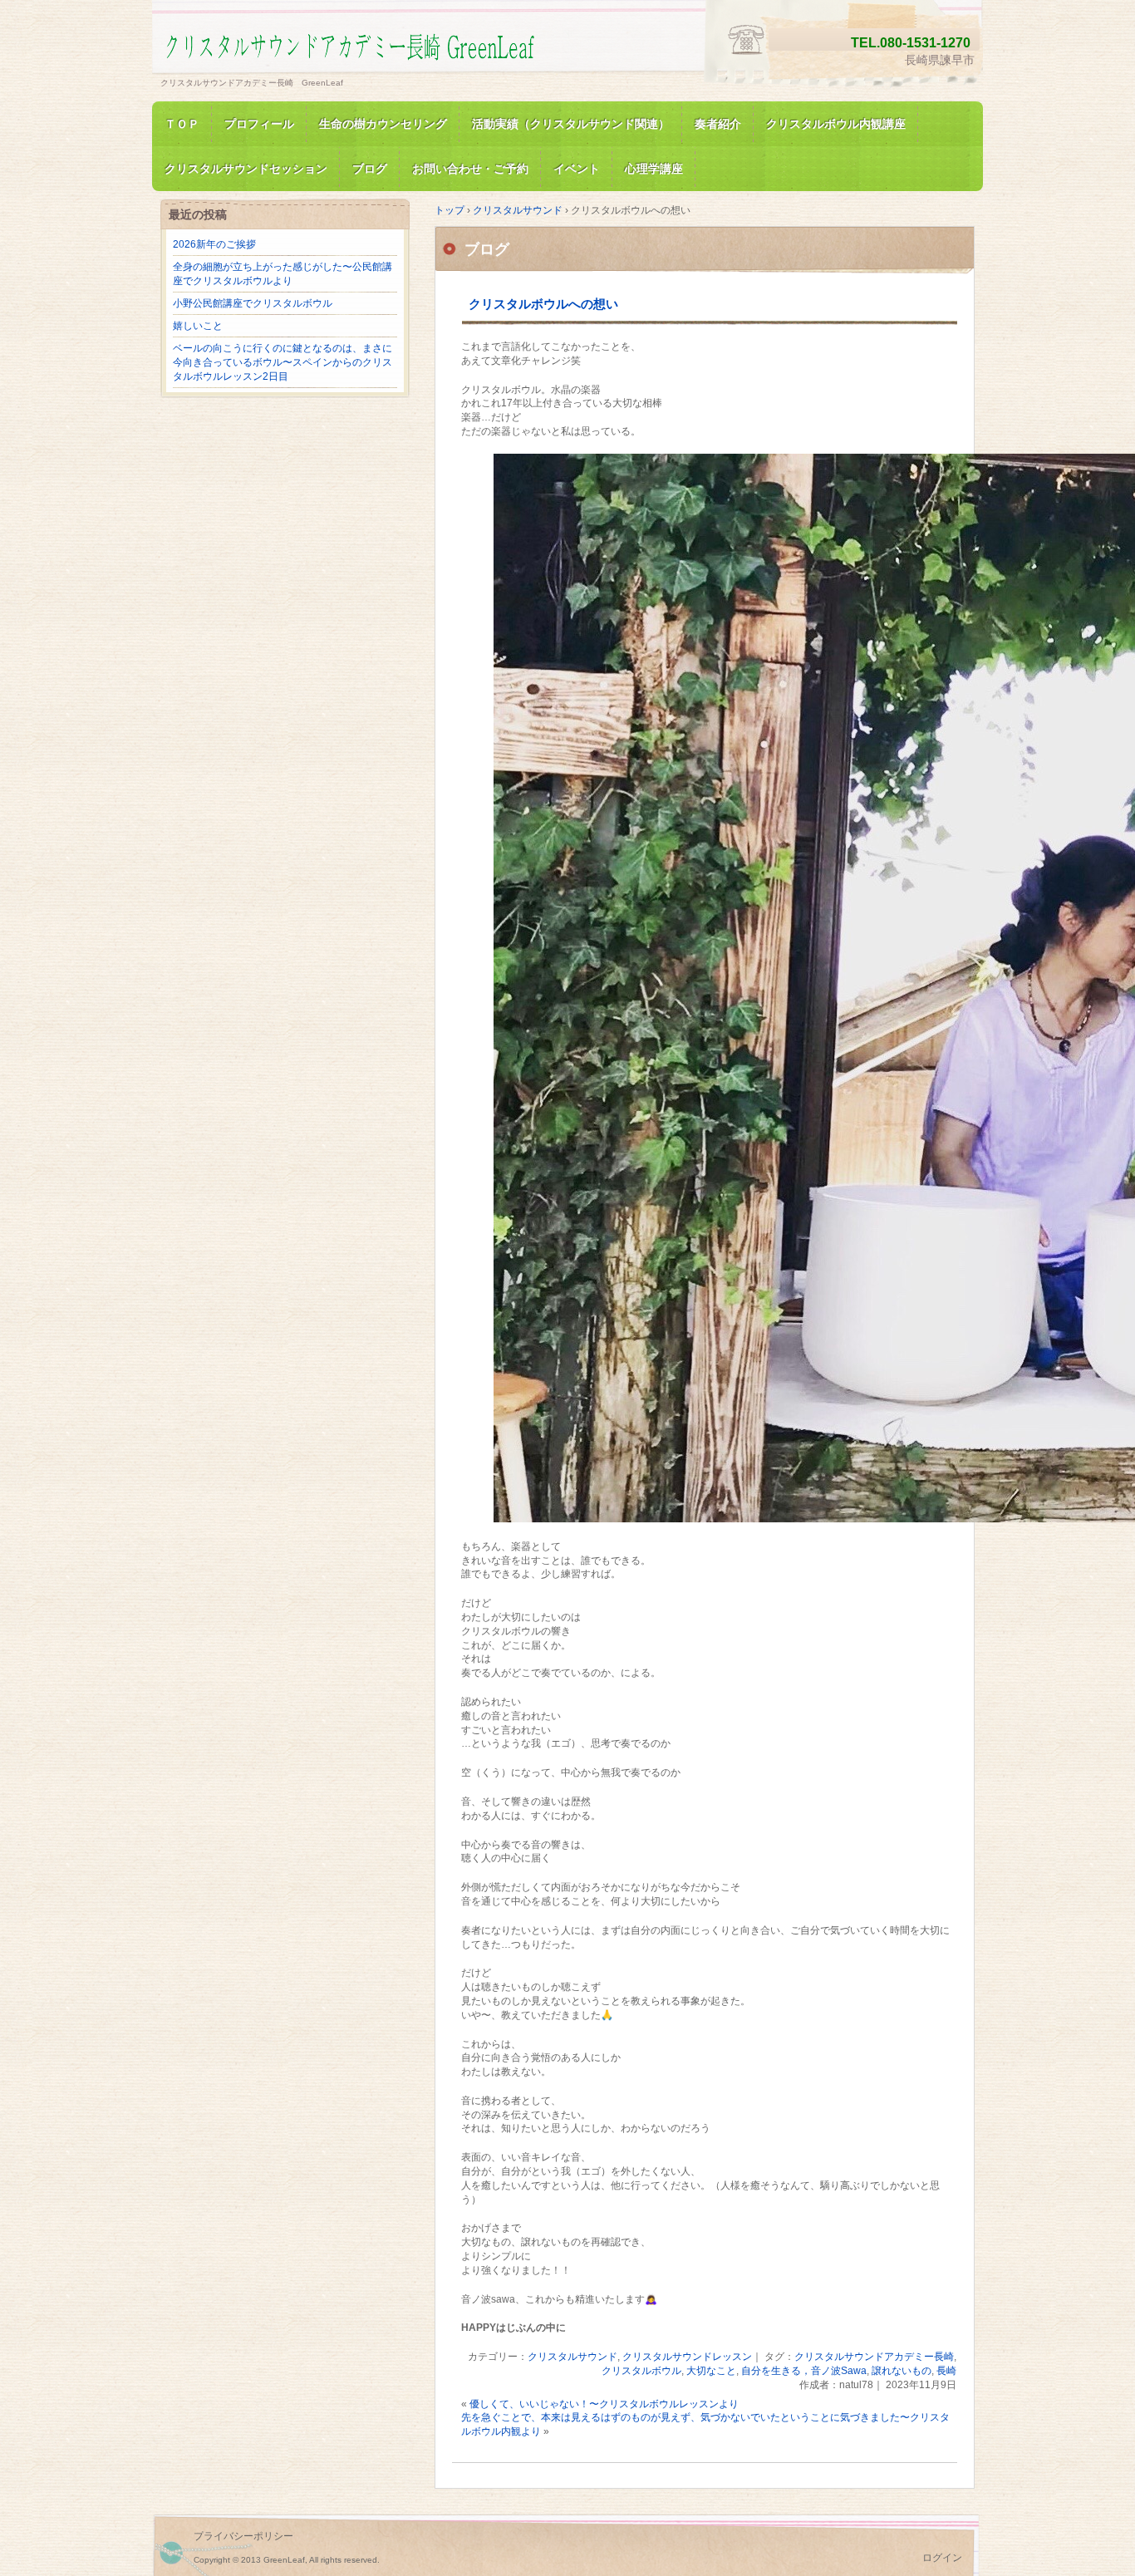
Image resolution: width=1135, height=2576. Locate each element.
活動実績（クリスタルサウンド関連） (571, 124)
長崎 (946, 2371)
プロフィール (259, 124)
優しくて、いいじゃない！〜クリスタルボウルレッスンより (604, 2404)
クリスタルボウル (641, 2371)
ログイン (942, 2558)
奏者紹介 (718, 124)
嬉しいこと (198, 326)
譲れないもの (902, 2371)
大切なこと (711, 2371)
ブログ (370, 169)
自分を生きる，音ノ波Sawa (804, 2371)
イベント (577, 169)
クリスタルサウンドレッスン (687, 2357)
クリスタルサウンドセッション (246, 169)
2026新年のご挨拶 (214, 244)
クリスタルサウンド (572, 2357)
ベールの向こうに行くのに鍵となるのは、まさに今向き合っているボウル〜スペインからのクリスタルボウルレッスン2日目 (283, 362)
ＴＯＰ (182, 124)
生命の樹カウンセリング (383, 124)
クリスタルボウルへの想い (543, 304)
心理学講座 (654, 169)
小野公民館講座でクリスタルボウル (253, 303)
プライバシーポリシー (243, 2536)
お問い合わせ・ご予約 (470, 169)
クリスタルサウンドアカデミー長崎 (874, 2357)
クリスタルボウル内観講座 (836, 124)
